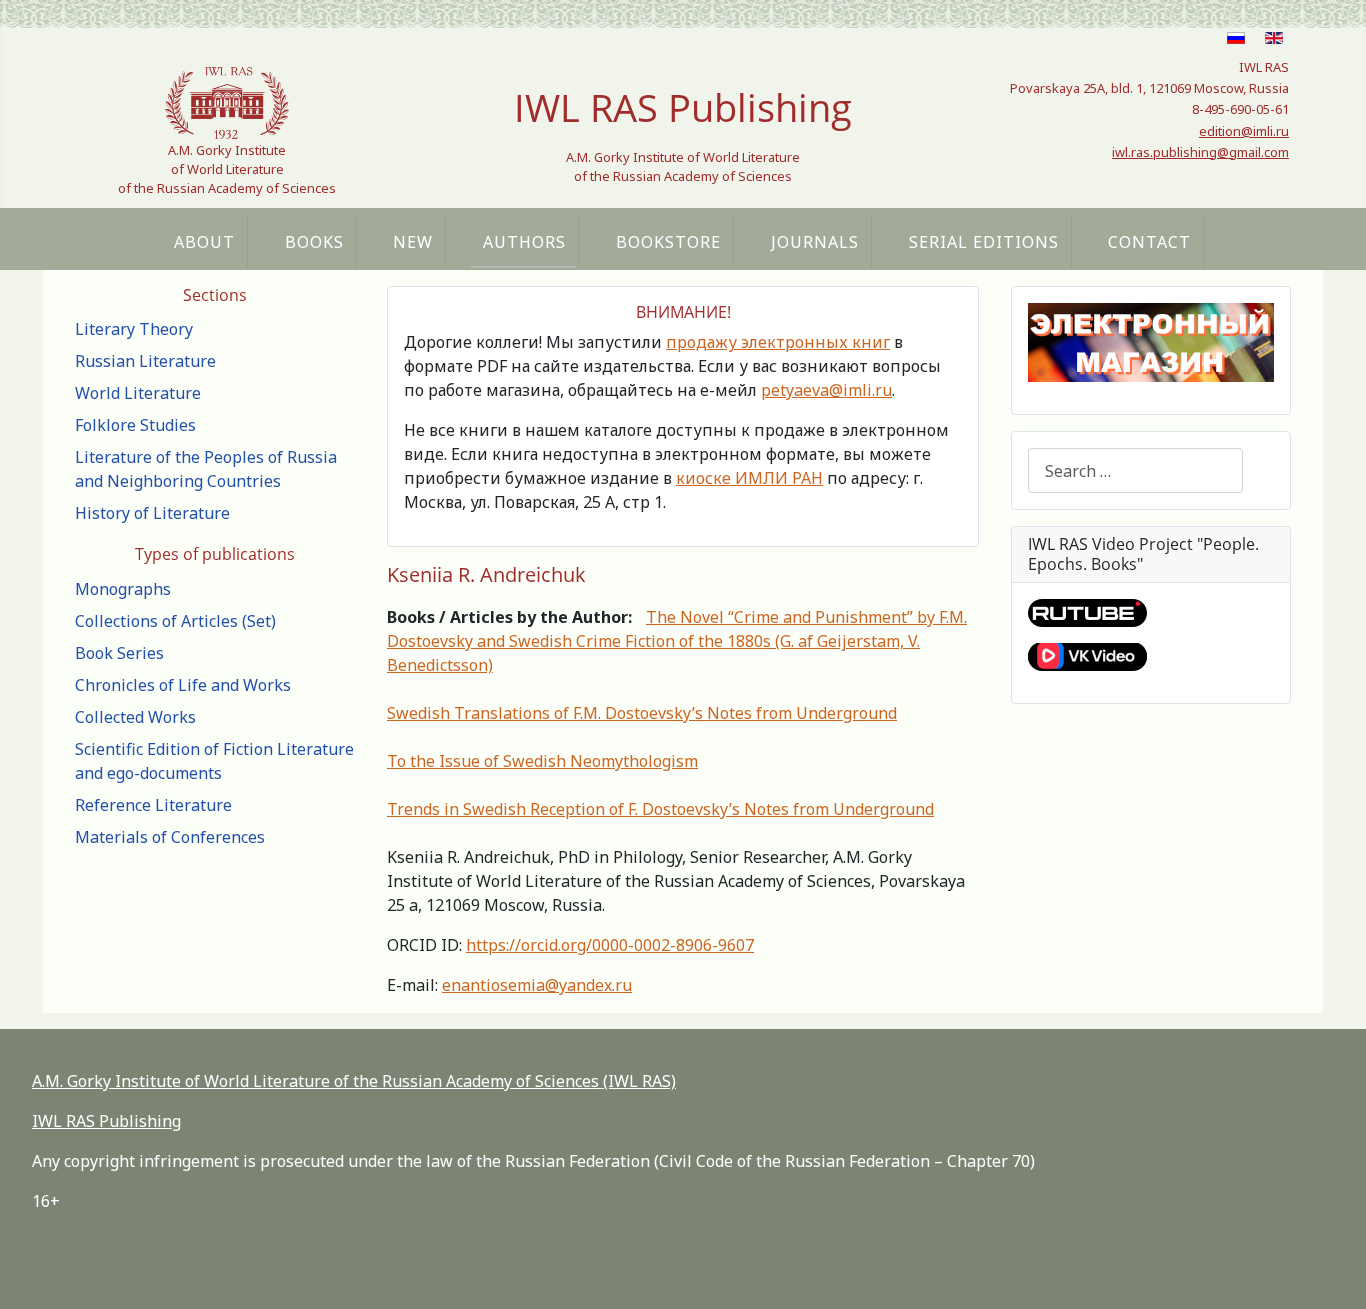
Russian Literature (145, 361)
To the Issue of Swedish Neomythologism (542, 761)
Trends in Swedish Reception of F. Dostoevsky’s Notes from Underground (660, 809)
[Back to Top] (1331, 1272)
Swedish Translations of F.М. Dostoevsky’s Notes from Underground (642, 713)
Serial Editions (984, 242)
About (204, 242)
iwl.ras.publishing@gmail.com (1200, 152)
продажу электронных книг (778, 342)
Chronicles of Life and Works (183, 685)
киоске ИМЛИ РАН (749, 478)
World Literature (138, 393)
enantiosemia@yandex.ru (537, 985)
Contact (1149, 242)
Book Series (119, 653)
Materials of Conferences (170, 837)
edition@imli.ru (1244, 131)
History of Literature (152, 513)
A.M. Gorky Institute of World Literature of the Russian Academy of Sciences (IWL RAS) (354, 1081)
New (413, 242)
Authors (524, 242)
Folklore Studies (135, 425)
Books (314, 242)
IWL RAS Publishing (106, 1121)
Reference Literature (153, 805)
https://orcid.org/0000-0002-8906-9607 (610, 945)
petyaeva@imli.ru (826, 390)
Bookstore (668, 242)
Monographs (123, 589)
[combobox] (1135, 470)
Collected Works (135, 717)
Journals (815, 242)
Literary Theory (134, 329)
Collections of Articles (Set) (175, 621)
